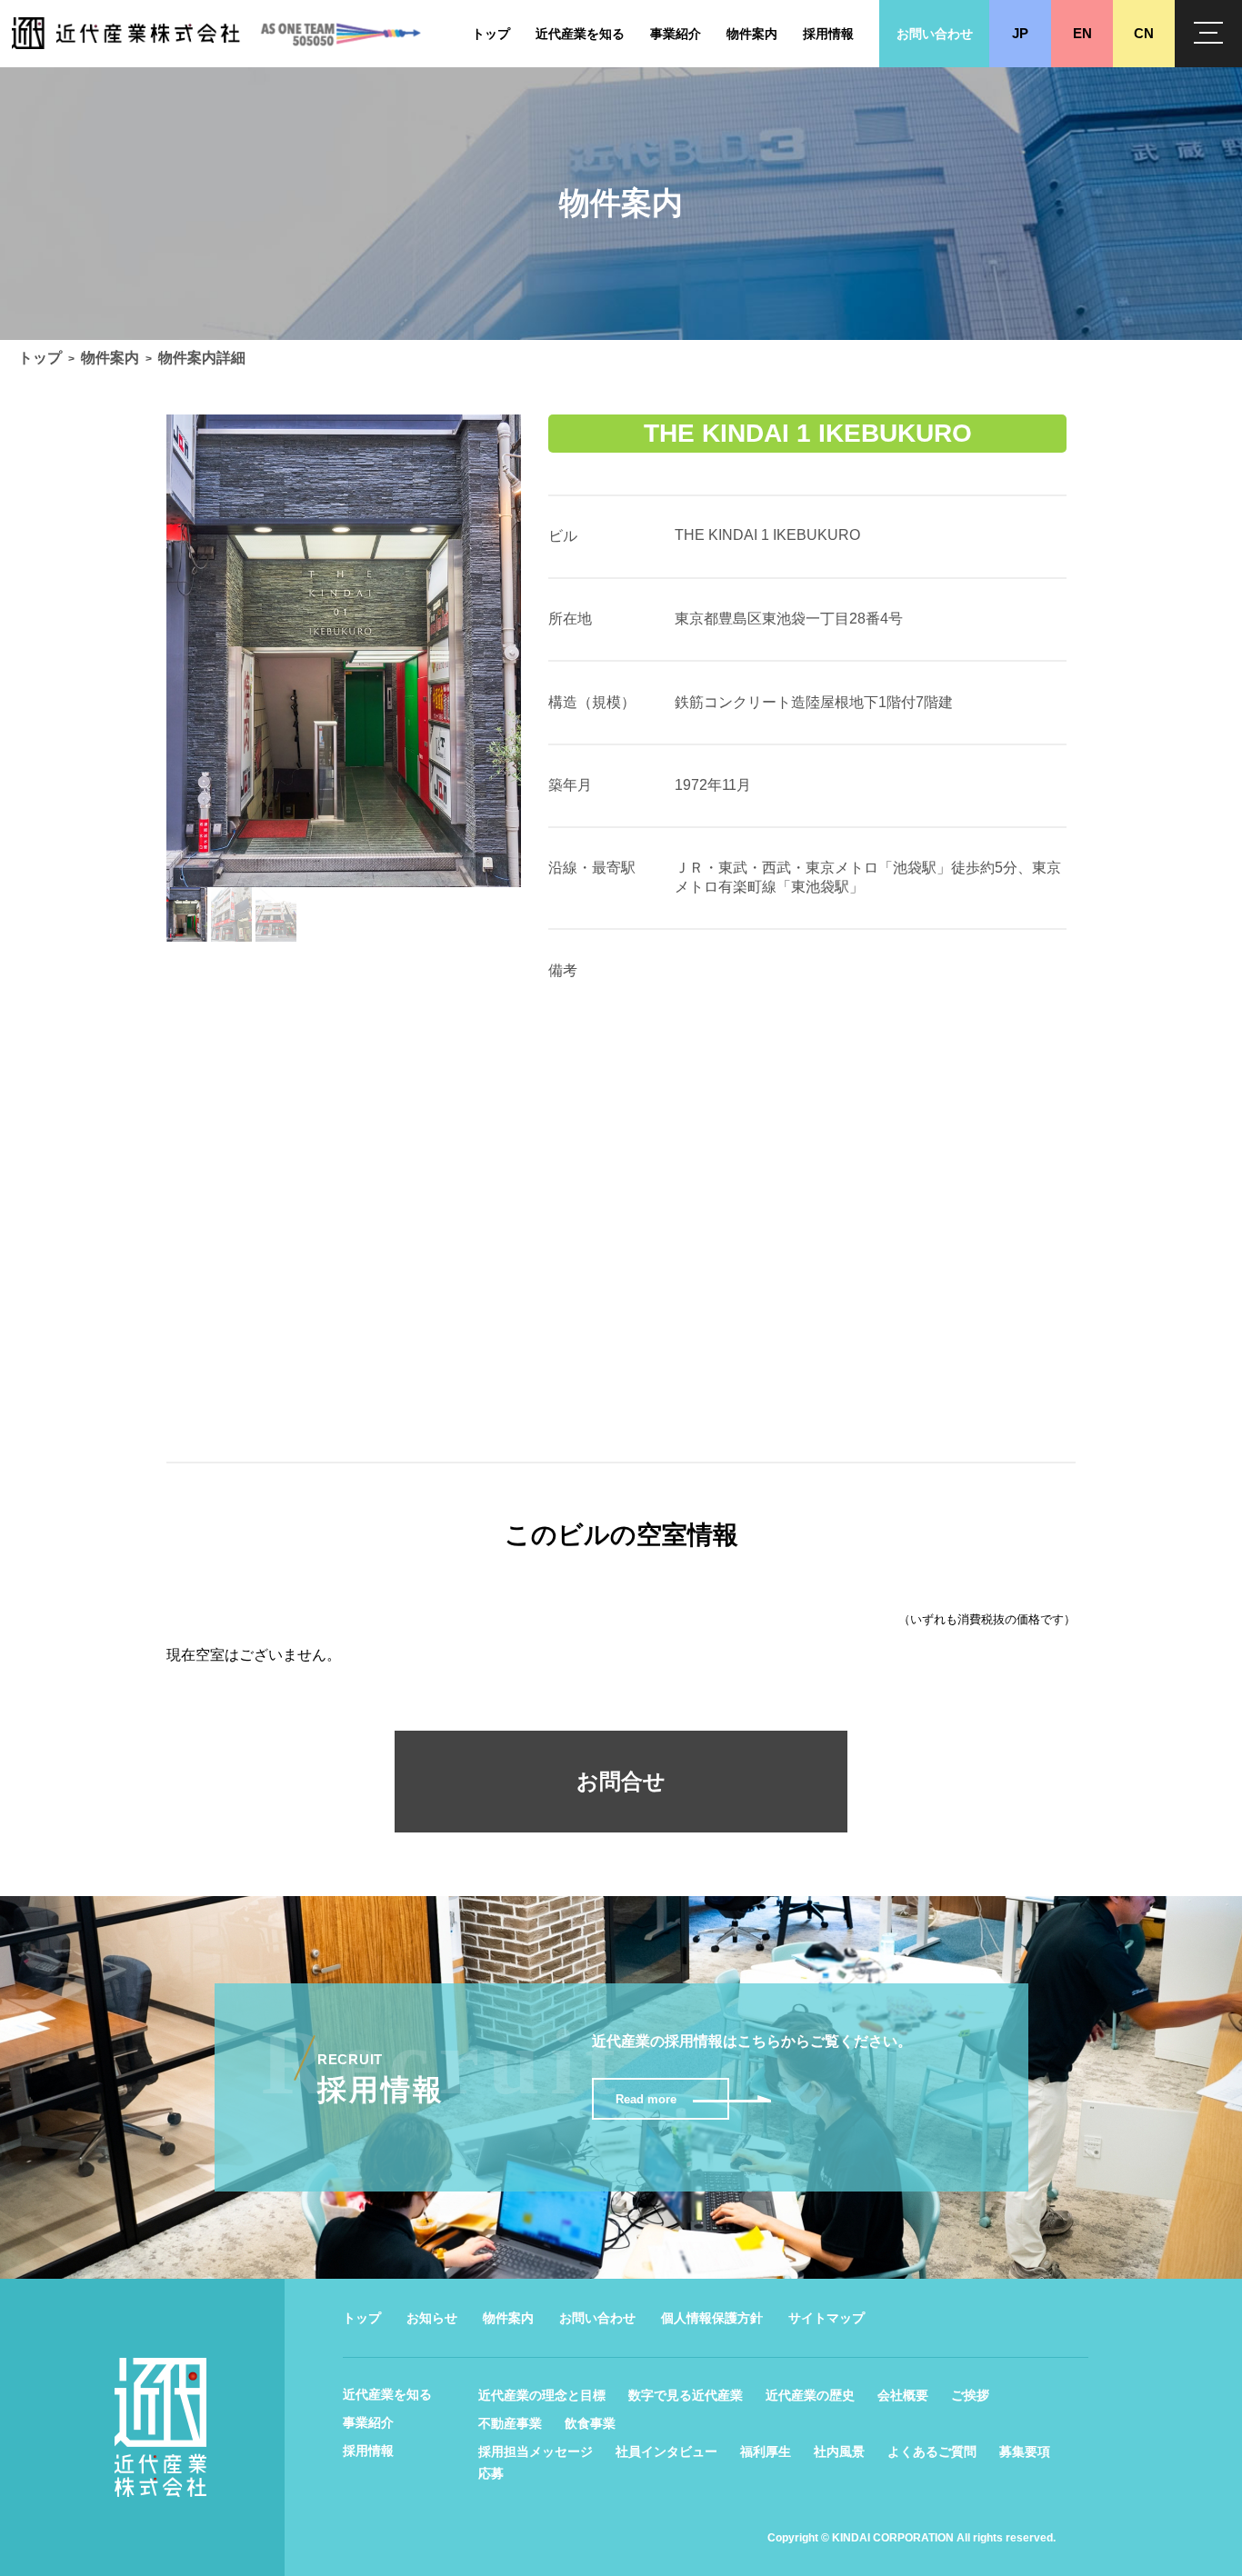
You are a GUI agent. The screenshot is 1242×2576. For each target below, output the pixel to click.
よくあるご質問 (932, 2451)
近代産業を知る (387, 2394)
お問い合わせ (597, 2318)
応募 (491, 2473)
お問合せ (621, 1781)
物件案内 (110, 358)
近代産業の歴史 (810, 2395)
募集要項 (1025, 2451)
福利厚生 (766, 2451)
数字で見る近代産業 (686, 2395)
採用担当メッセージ (536, 2451)
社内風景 (839, 2451)
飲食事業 (590, 2423)
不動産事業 (510, 2423)
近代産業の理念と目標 (542, 2395)
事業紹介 (368, 2422)
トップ (40, 358)
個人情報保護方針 (712, 2318)
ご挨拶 (970, 2395)
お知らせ (432, 2318)
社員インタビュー (666, 2451)
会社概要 (903, 2395)
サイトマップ (826, 2318)
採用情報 (368, 2451)
